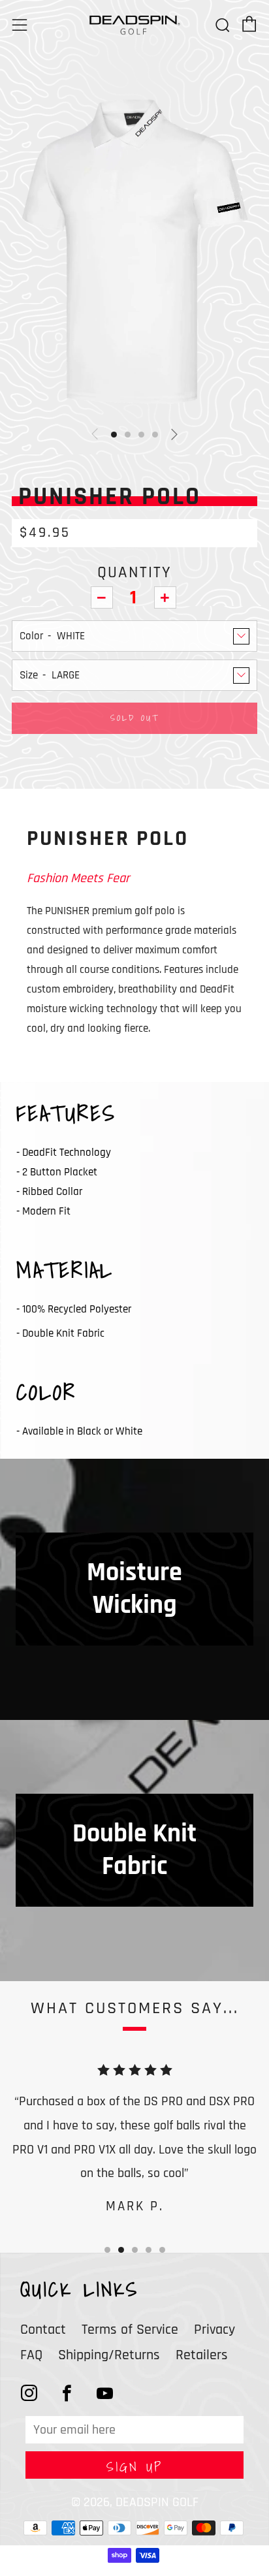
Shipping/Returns (109, 2355)
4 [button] (149, 2250)
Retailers (202, 2355)
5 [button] (162, 2250)
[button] (114, 435)
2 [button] (121, 2250)
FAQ (31, 2355)
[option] (134, 251)
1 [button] (107, 2250)
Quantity (134, 573)
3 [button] (135, 2250)
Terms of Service (130, 2330)
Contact (43, 2330)
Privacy (214, 2330)
